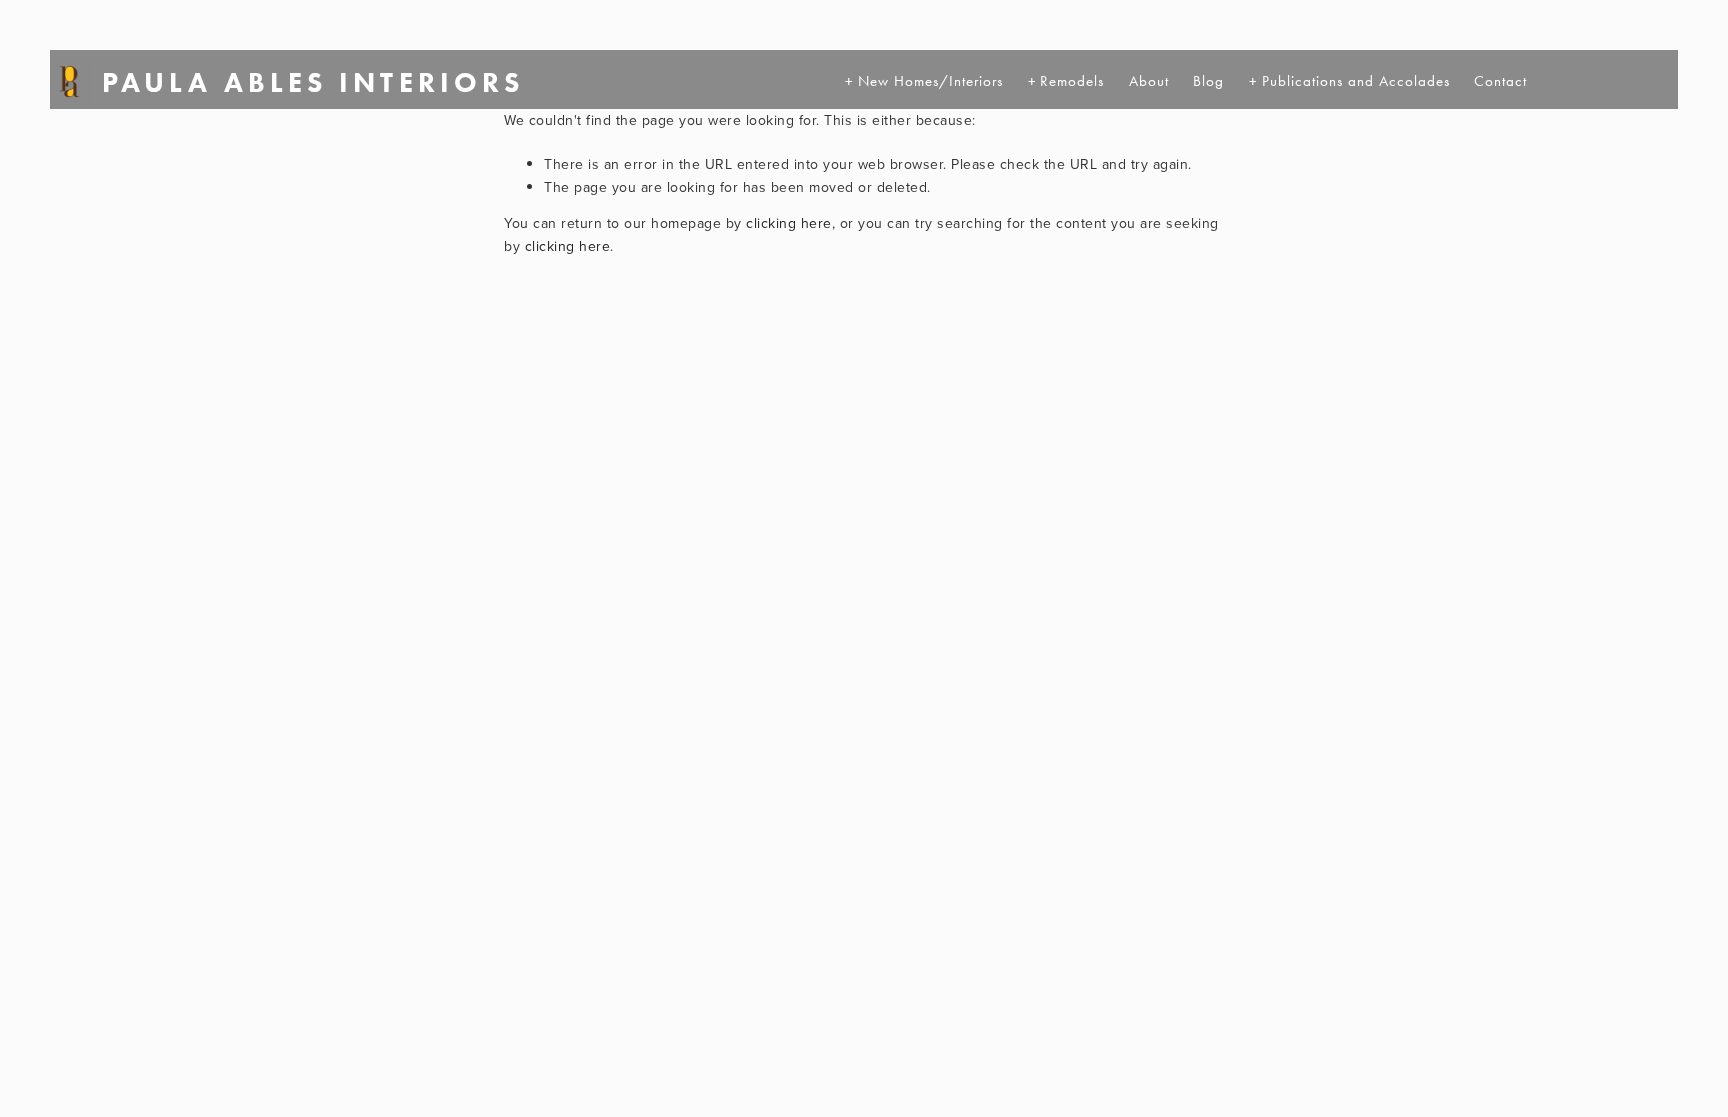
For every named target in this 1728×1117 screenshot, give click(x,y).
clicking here (789, 223)
